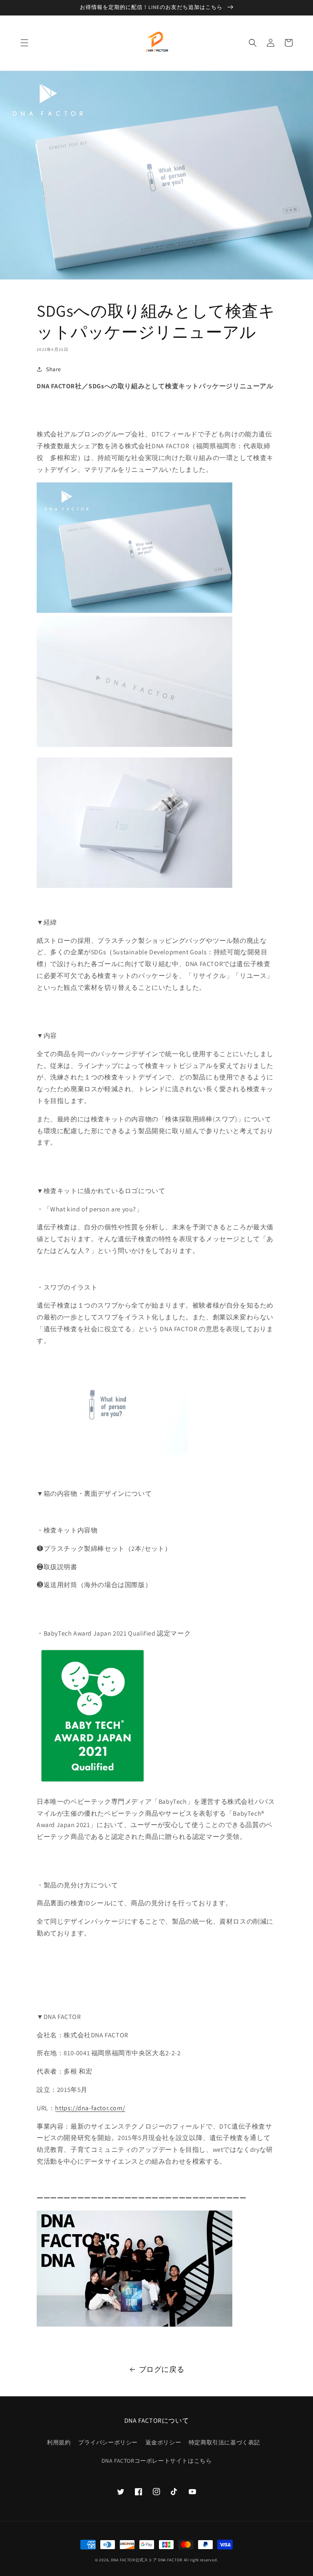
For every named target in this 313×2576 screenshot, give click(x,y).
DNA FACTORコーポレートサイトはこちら (157, 2461)
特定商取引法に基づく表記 (224, 2442)
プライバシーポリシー (108, 2442)
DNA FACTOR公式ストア (134, 2560)
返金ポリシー (163, 2442)
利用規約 (59, 2442)
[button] (24, 43)
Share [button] (54, 369)
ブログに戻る (162, 2369)
